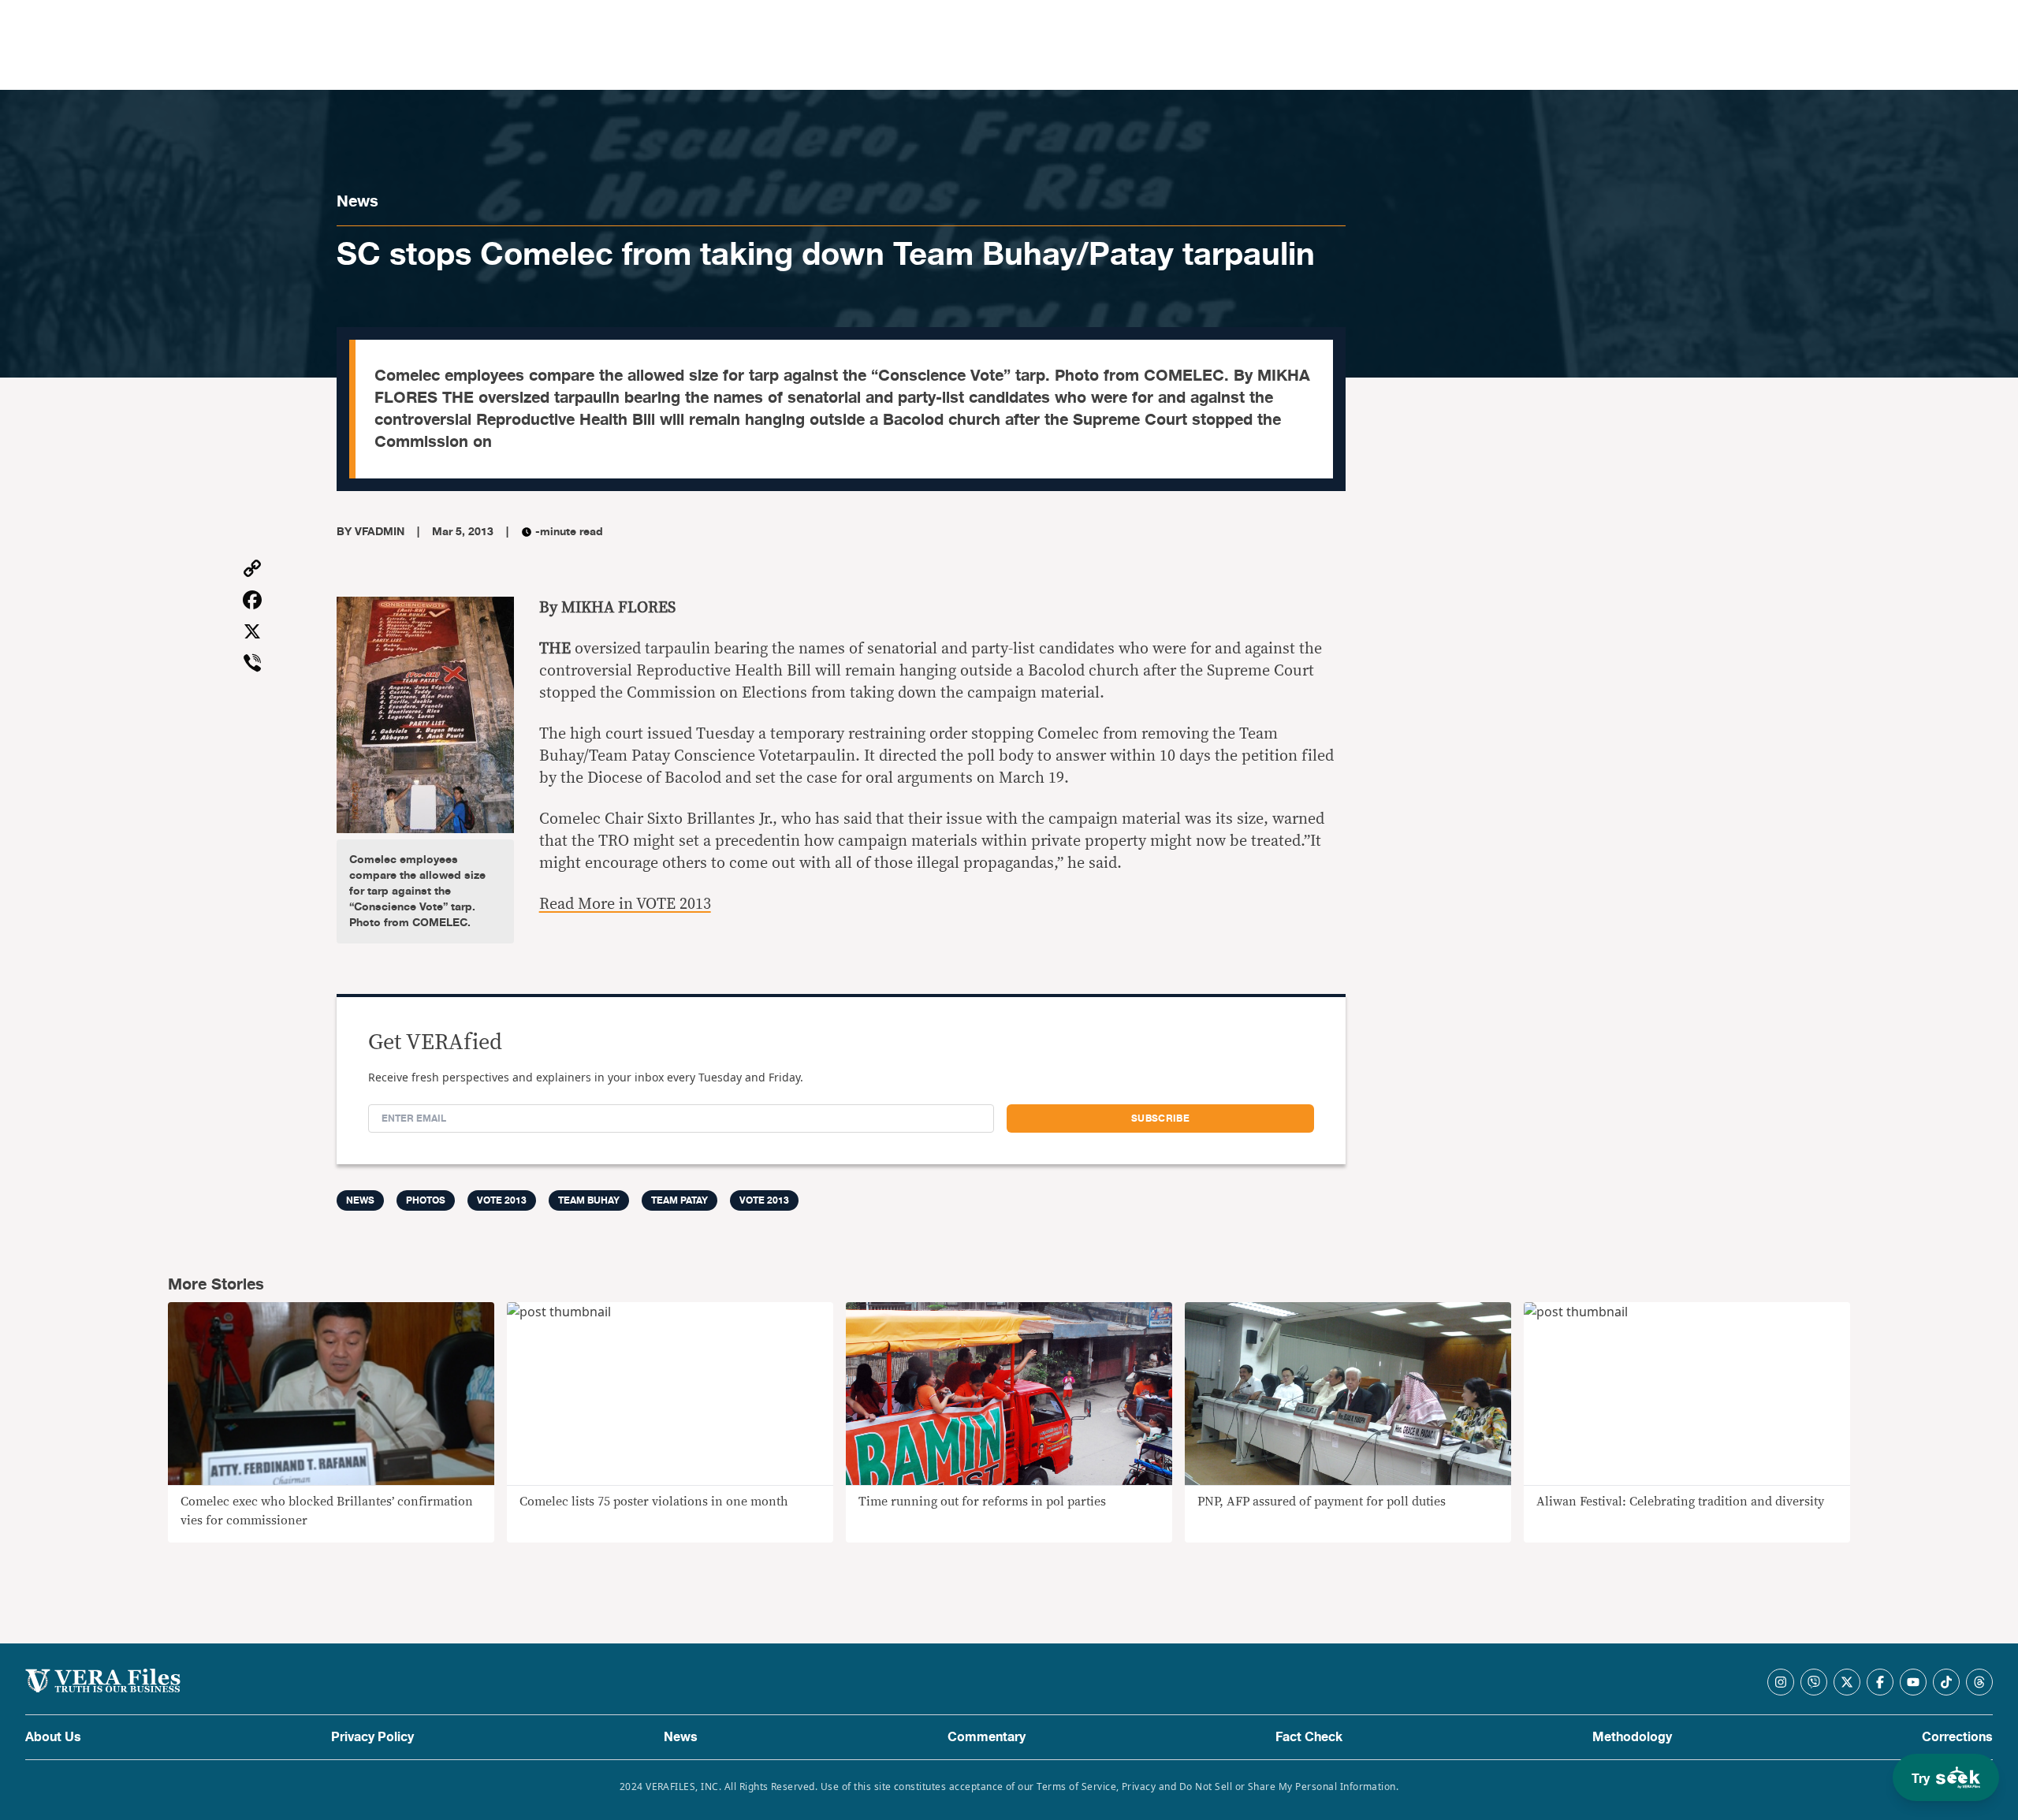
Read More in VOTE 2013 (625, 904)
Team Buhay (589, 1200)
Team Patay (679, 1200)
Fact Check (1309, 1737)
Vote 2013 (502, 1200)
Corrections (1957, 1737)
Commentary (987, 1737)
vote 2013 (764, 1200)
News (357, 201)
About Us (53, 1737)
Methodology (1632, 1737)
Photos (426, 1200)
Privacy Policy (372, 1737)
